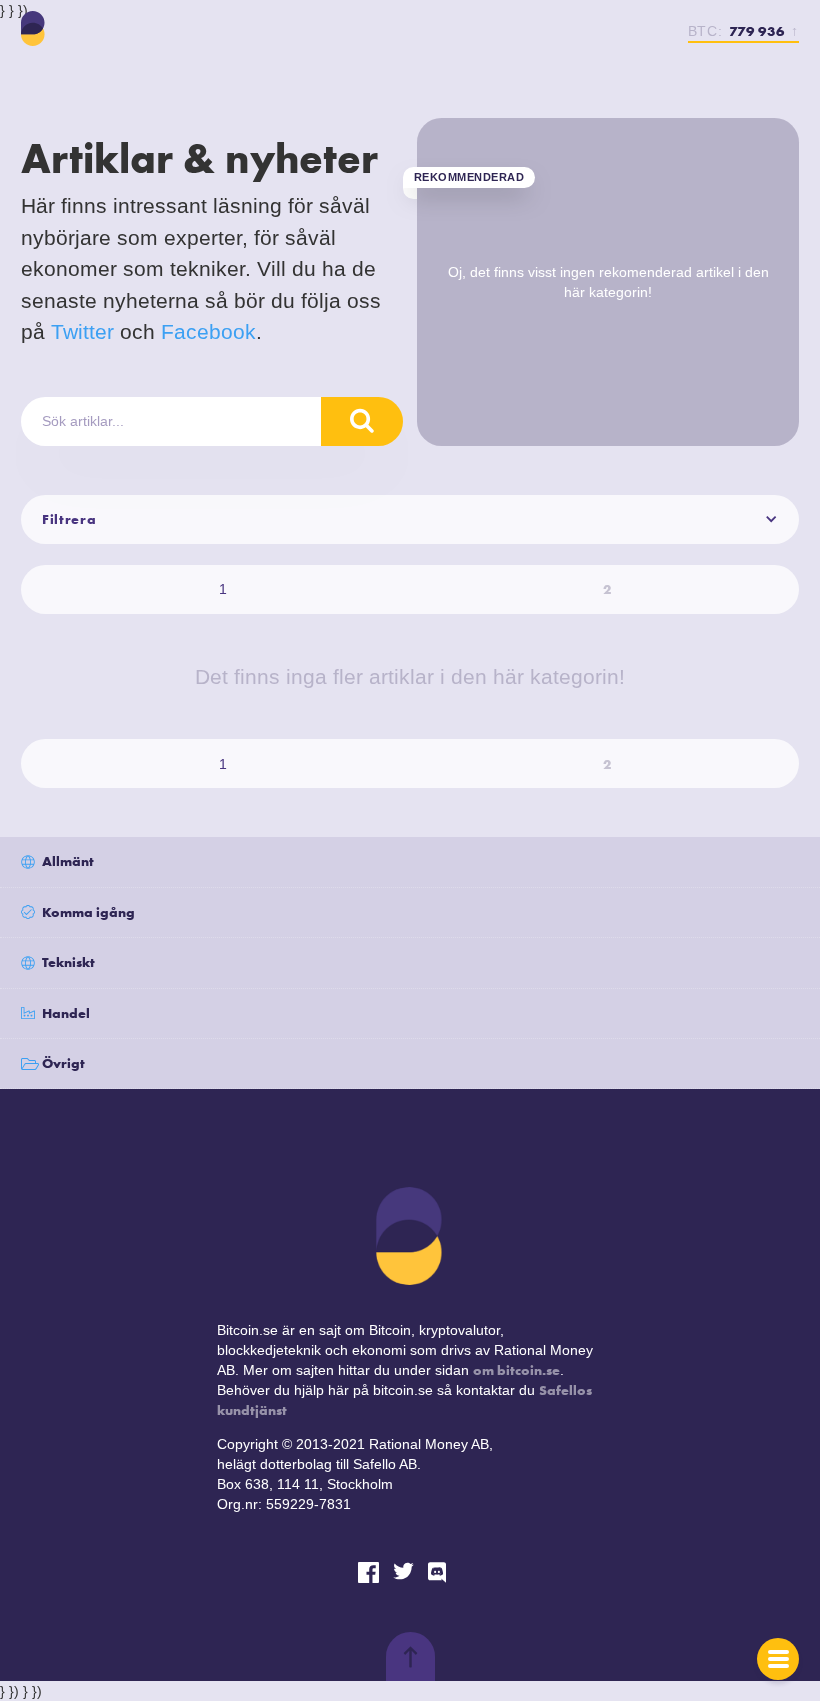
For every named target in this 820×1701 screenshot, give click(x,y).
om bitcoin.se (516, 1370)
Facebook (208, 331)
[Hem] (33, 28)
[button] (410, 519)
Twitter (82, 331)
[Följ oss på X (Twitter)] (403, 1572)
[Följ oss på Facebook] (368, 1572)
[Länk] (438, 1572)
